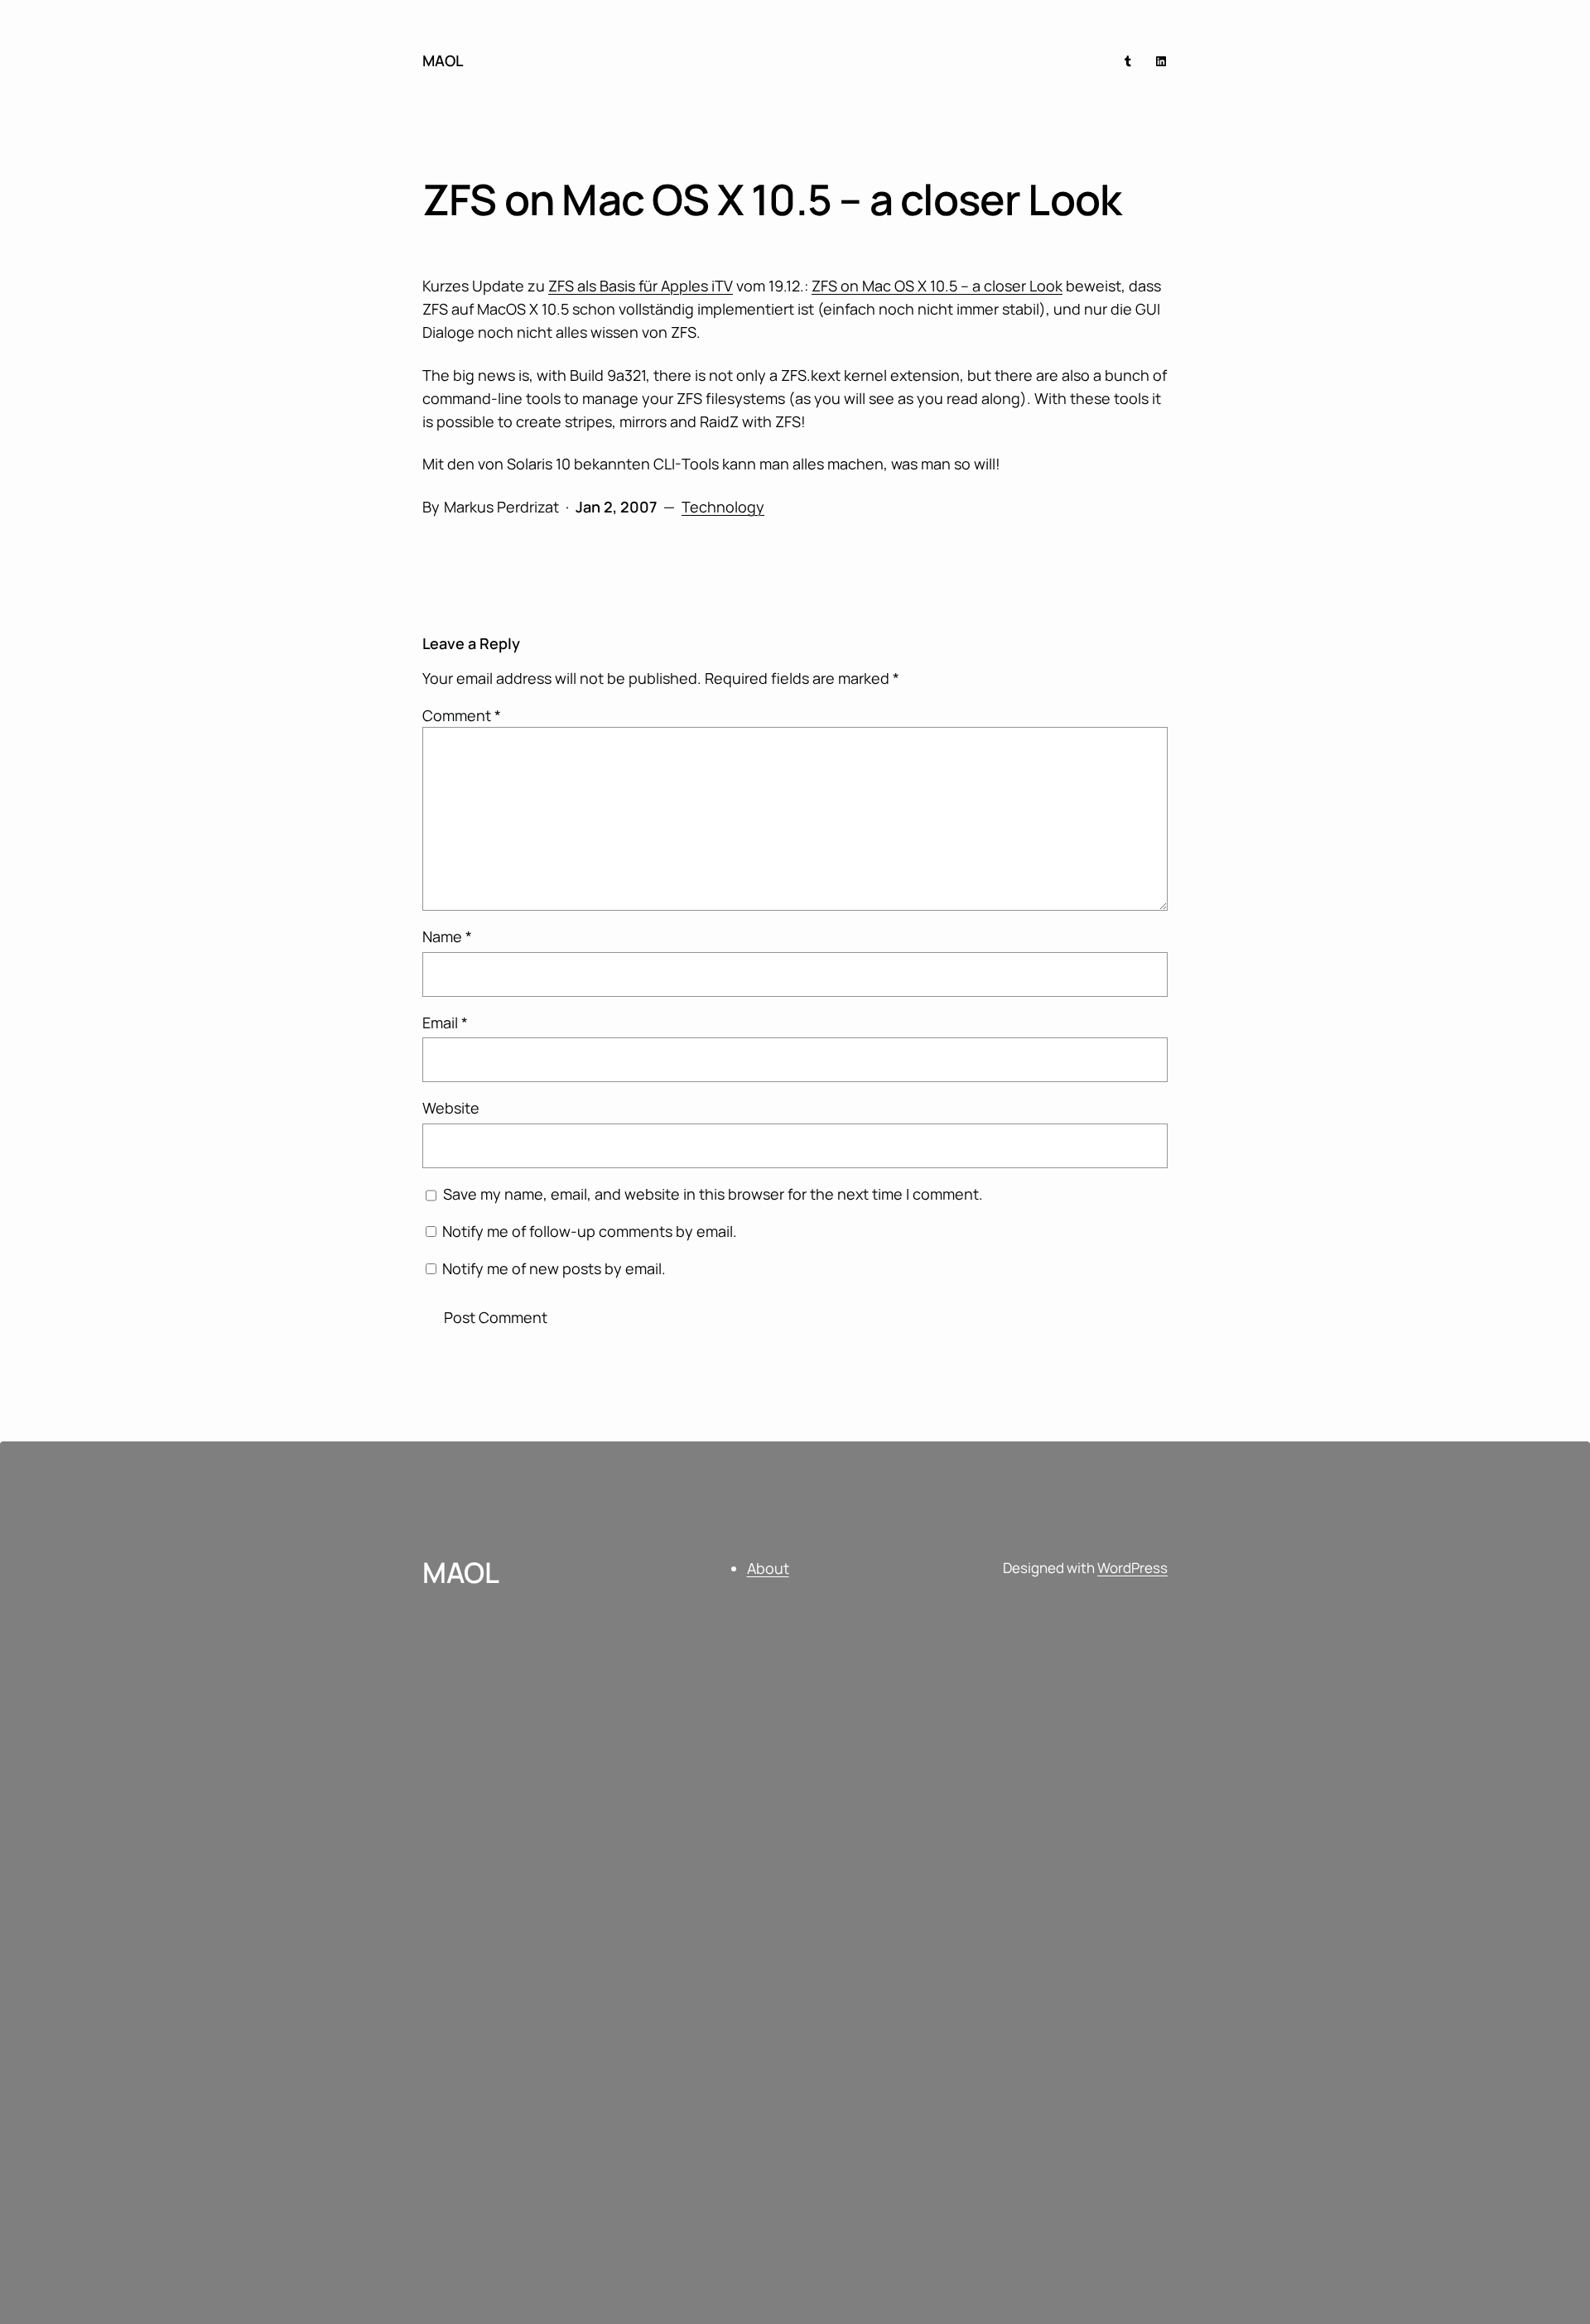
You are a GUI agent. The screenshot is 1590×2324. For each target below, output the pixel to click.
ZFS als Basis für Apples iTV (641, 286)
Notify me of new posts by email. (554, 1268)
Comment (462, 715)
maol (443, 60)
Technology (723, 507)
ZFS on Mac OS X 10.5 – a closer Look (937, 286)
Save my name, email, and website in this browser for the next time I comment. (713, 1194)
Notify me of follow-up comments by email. (590, 1231)
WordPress (1132, 1568)
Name (447, 936)
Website (451, 1108)
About (768, 1568)
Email (445, 1022)
